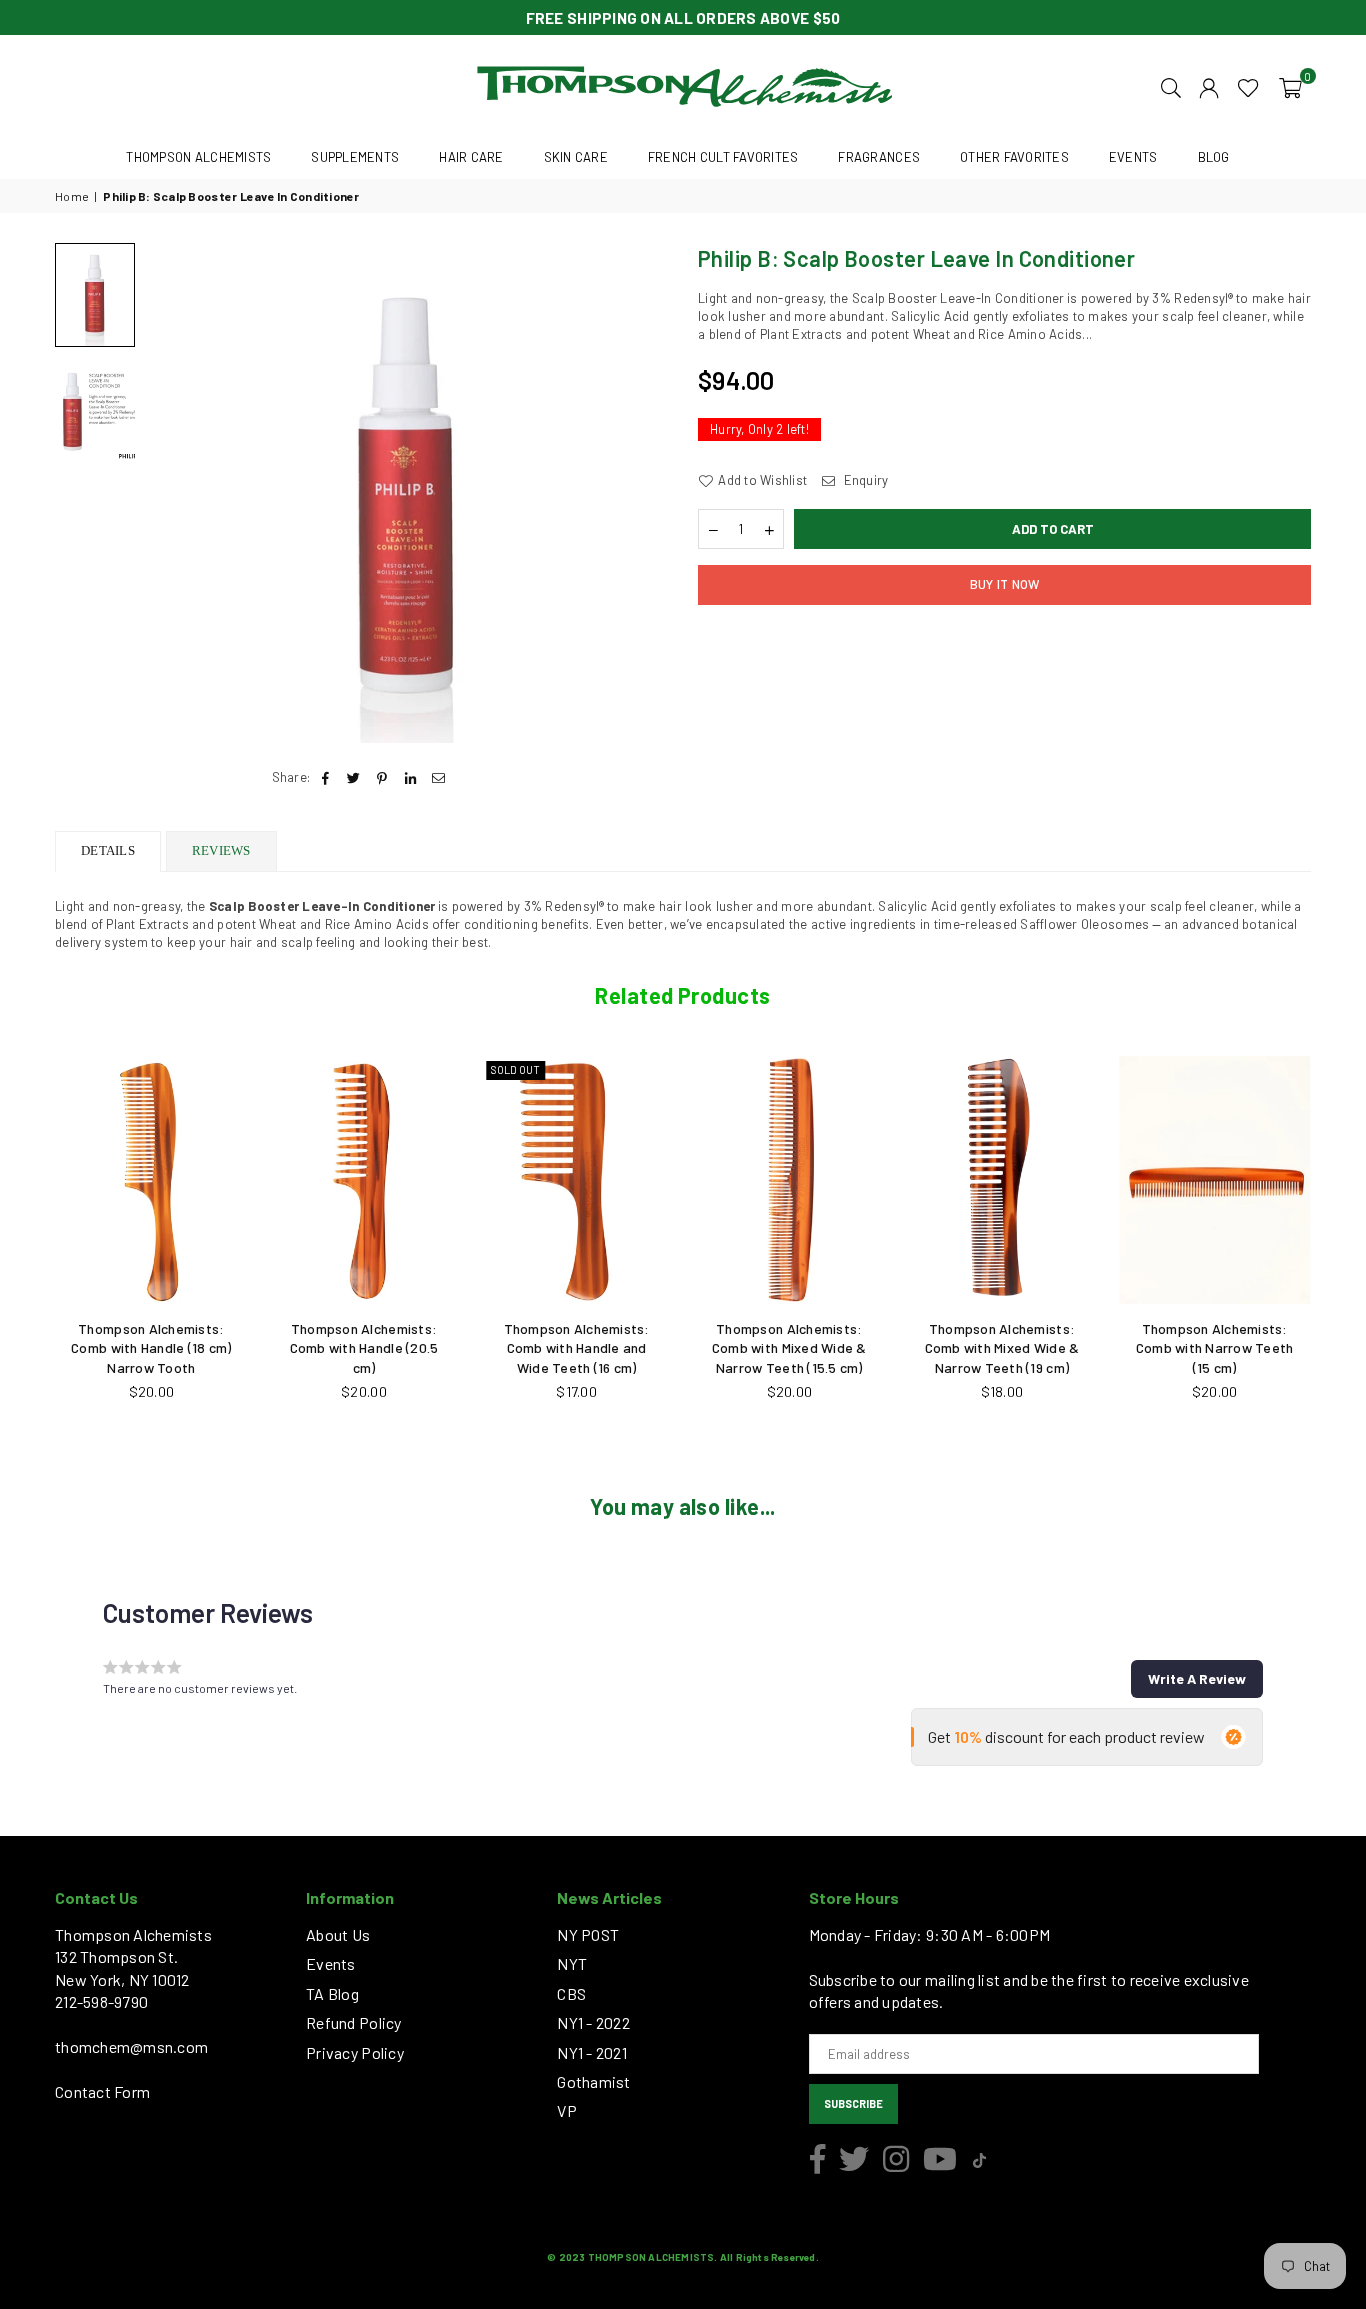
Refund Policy (353, 2022)
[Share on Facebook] (325, 777)
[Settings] (1209, 86)
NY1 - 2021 (592, 2052)
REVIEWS (221, 850)
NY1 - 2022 (593, 2022)
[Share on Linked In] (410, 777)
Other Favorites (1014, 157)
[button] (1290, 86)
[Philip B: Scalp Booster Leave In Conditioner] (95, 409)
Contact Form (102, 2091)
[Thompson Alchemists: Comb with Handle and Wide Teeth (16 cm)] (576, 1180)
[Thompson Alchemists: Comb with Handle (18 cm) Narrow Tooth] (151, 1180)
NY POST (588, 1934)
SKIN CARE (576, 157)
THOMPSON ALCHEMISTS (198, 157)
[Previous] (172, 493)
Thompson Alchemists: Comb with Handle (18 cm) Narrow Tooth (151, 1348)
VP (567, 2110)
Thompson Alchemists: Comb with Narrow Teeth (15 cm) (1215, 1348)
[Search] (1171, 86)
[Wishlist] (1248, 86)
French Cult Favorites (723, 157)
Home (72, 196)
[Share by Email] (438, 777)
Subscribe (853, 2103)
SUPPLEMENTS (355, 157)
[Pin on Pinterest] (382, 777)
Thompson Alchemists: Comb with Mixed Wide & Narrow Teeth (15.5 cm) (789, 1348)
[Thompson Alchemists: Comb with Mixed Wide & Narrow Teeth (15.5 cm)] (789, 1180)
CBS (571, 1993)
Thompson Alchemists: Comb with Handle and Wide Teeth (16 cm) (577, 1348)
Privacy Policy (355, 2052)
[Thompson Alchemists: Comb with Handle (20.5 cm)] (364, 1180)
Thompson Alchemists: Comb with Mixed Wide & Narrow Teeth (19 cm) (1002, 1348)
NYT (572, 1963)
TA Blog (332, 1993)
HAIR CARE (471, 157)
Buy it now (1005, 584)
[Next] (640, 493)
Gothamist (593, 2081)
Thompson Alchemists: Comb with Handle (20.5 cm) (364, 1348)
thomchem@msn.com (131, 2046)
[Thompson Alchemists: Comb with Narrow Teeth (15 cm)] (1214, 1180)
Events (331, 1963)
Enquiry (864, 480)
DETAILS (108, 850)
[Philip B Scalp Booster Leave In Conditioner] (95, 294)
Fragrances (879, 157)
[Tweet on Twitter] (354, 777)
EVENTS (1133, 157)
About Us (338, 1934)
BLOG (1214, 157)
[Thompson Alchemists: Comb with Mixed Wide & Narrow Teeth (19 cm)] (1002, 1180)
